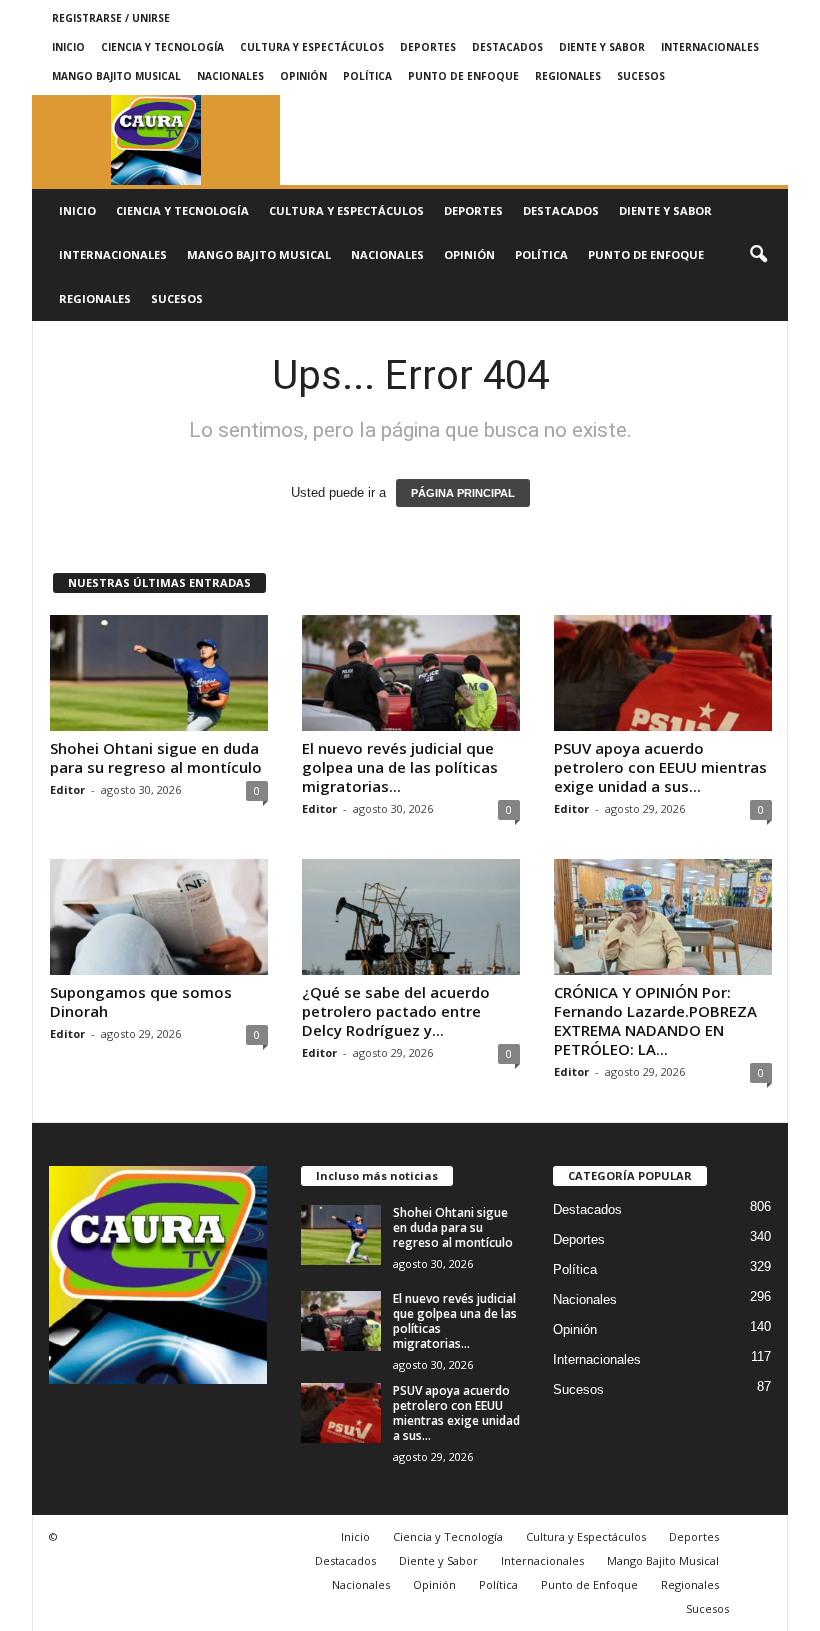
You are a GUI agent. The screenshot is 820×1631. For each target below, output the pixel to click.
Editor (67, 789)
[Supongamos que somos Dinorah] (159, 917)
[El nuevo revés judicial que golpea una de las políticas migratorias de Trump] (411, 673)
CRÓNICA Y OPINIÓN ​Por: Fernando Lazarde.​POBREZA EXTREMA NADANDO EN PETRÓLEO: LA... (655, 1020)
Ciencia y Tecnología (162, 47)
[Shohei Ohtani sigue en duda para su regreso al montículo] (159, 673)
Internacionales (710, 47)
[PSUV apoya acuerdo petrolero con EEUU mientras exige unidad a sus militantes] (663, 673)
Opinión (303, 76)
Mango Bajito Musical (116, 76)
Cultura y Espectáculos (312, 47)
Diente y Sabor (602, 47)
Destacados (507, 47)
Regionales (568, 76)
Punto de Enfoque (463, 76)
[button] (758, 255)
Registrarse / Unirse (111, 18)
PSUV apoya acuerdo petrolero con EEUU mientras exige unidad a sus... (660, 767)
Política (367, 76)
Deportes (428, 47)
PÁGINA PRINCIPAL (463, 493)
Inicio (68, 47)
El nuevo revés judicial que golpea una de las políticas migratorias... (400, 767)
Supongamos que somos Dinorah (141, 1001)
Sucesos (641, 76)
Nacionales (230, 76)
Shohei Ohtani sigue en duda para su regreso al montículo (156, 757)
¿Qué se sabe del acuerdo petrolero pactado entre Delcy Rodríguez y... (396, 1011)
